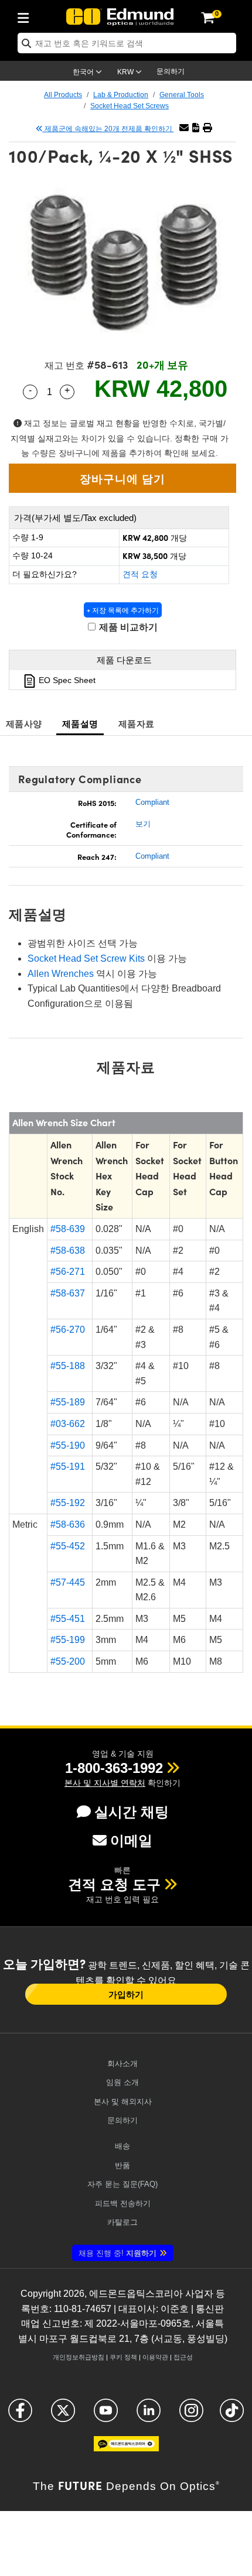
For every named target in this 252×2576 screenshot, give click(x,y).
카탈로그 (122, 2222)
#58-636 (68, 1524)
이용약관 (155, 2357)
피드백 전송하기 (123, 2203)
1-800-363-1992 (114, 1768)
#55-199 (68, 1640)
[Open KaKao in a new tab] (126, 2449)
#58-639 (68, 1229)
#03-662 (68, 1424)
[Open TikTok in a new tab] (232, 2415)
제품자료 (136, 723)
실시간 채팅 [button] (132, 1812)
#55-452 (68, 1546)
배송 (122, 2146)
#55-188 (68, 1366)
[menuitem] (26, 16)
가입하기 (126, 1994)
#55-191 (68, 1467)
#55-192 (68, 1503)
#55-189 (68, 1402)
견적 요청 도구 (114, 1884)
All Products (63, 95)
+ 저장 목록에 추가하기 (123, 610)
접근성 (183, 2357)
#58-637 (68, 1293)
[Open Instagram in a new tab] (191, 2415)
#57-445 (68, 1582)
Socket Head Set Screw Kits (86, 958)
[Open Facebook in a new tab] (20, 2415)
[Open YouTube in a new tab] (106, 2415)
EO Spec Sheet (66, 680)
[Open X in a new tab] (63, 2415)
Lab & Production (121, 95)
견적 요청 (140, 574)
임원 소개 (122, 2082)
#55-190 (68, 1445)
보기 (143, 824)
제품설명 (80, 723)
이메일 (131, 1841)
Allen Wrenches (61, 974)
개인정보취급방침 (79, 2357)
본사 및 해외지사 (123, 2102)
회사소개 (122, 2064)
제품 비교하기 (127, 627)
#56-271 (68, 1272)
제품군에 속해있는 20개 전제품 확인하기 (108, 129)
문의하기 (171, 71)
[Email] (184, 128)
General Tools (182, 95)
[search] (127, 43)
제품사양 (24, 723)
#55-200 (68, 1661)
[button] (196, 128)
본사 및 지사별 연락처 (105, 1783)
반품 (122, 2165)
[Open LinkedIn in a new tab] (149, 2415)
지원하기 (118, 2253)
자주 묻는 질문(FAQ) (122, 2184)
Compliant (152, 802)
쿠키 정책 (123, 2357)
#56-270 (68, 1330)
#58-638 (68, 1251)
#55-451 (68, 1619)
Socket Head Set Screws (130, 106)
